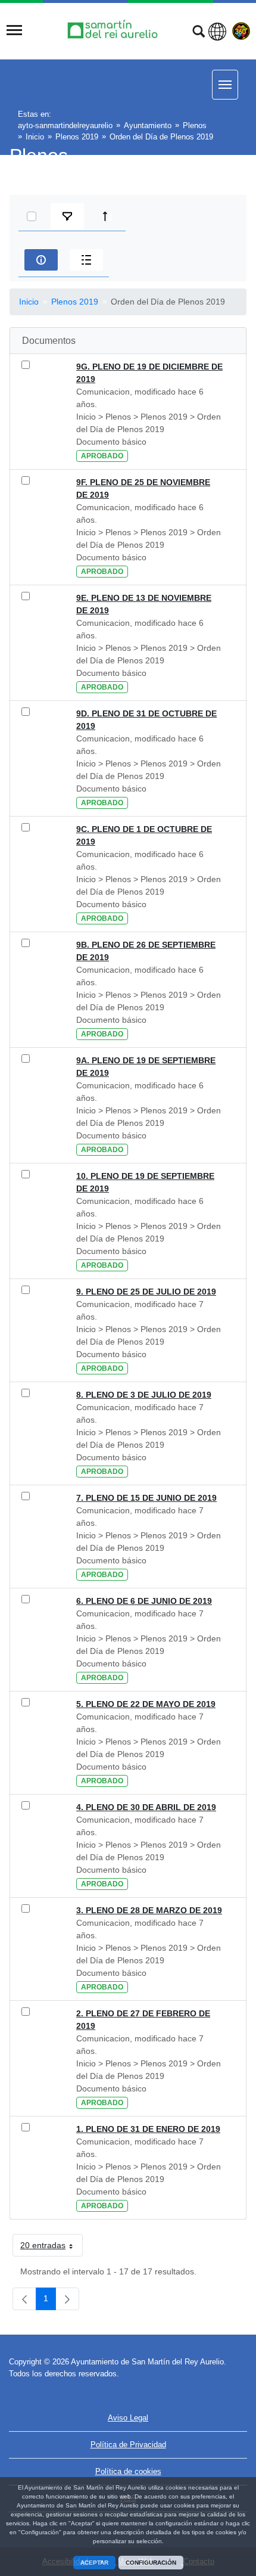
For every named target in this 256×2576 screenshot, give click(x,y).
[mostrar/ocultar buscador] (199, 33)
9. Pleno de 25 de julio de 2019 (146, 1292)
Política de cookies (128, 2471)
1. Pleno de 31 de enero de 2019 (148, 2129)
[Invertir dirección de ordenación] (108, 216)
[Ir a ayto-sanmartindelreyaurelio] (114, 30)
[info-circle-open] (41, 260)
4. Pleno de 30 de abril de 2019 (146, 1807)
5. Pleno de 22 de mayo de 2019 (146, 1704)
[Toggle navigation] (14, 30)
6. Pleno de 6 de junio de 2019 (144, 1601)
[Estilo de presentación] (86, 260)
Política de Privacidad (128, 2445)
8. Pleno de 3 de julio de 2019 (144, 1395)
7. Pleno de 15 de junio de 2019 (146, 1498)
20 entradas (51, 2248)
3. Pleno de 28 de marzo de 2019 (149, 1910)
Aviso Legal (128, 2418)
